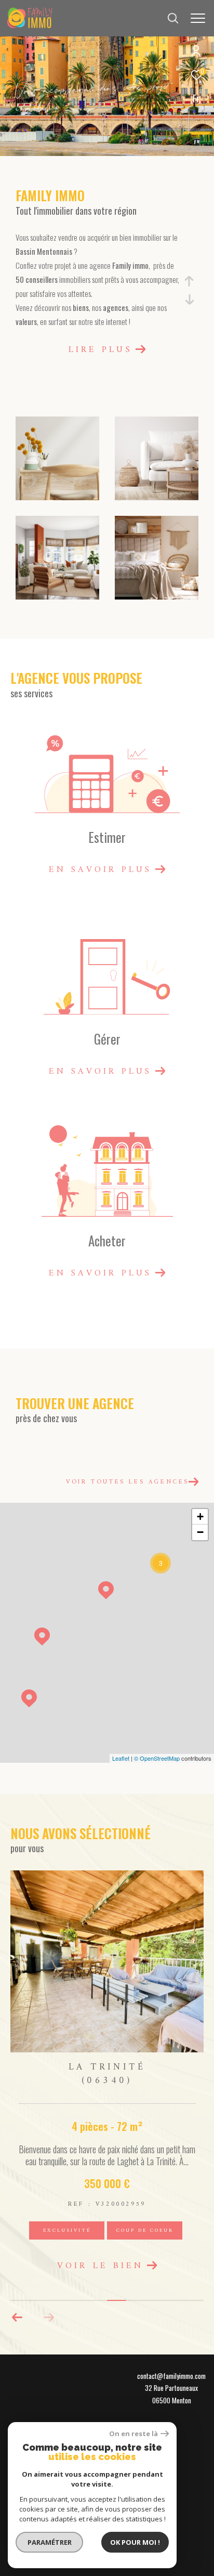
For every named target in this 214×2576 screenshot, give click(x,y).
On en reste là (133, 2434)
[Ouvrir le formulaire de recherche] (173, 18)
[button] (49, 2344)
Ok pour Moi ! (135, 2542)
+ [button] (200, 1517)
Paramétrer (50, 2542)
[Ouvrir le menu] (198, 18)
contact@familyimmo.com (171, 2402)
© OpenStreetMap (157, 1758)
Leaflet (121, 1758)
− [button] (200, 1532)
